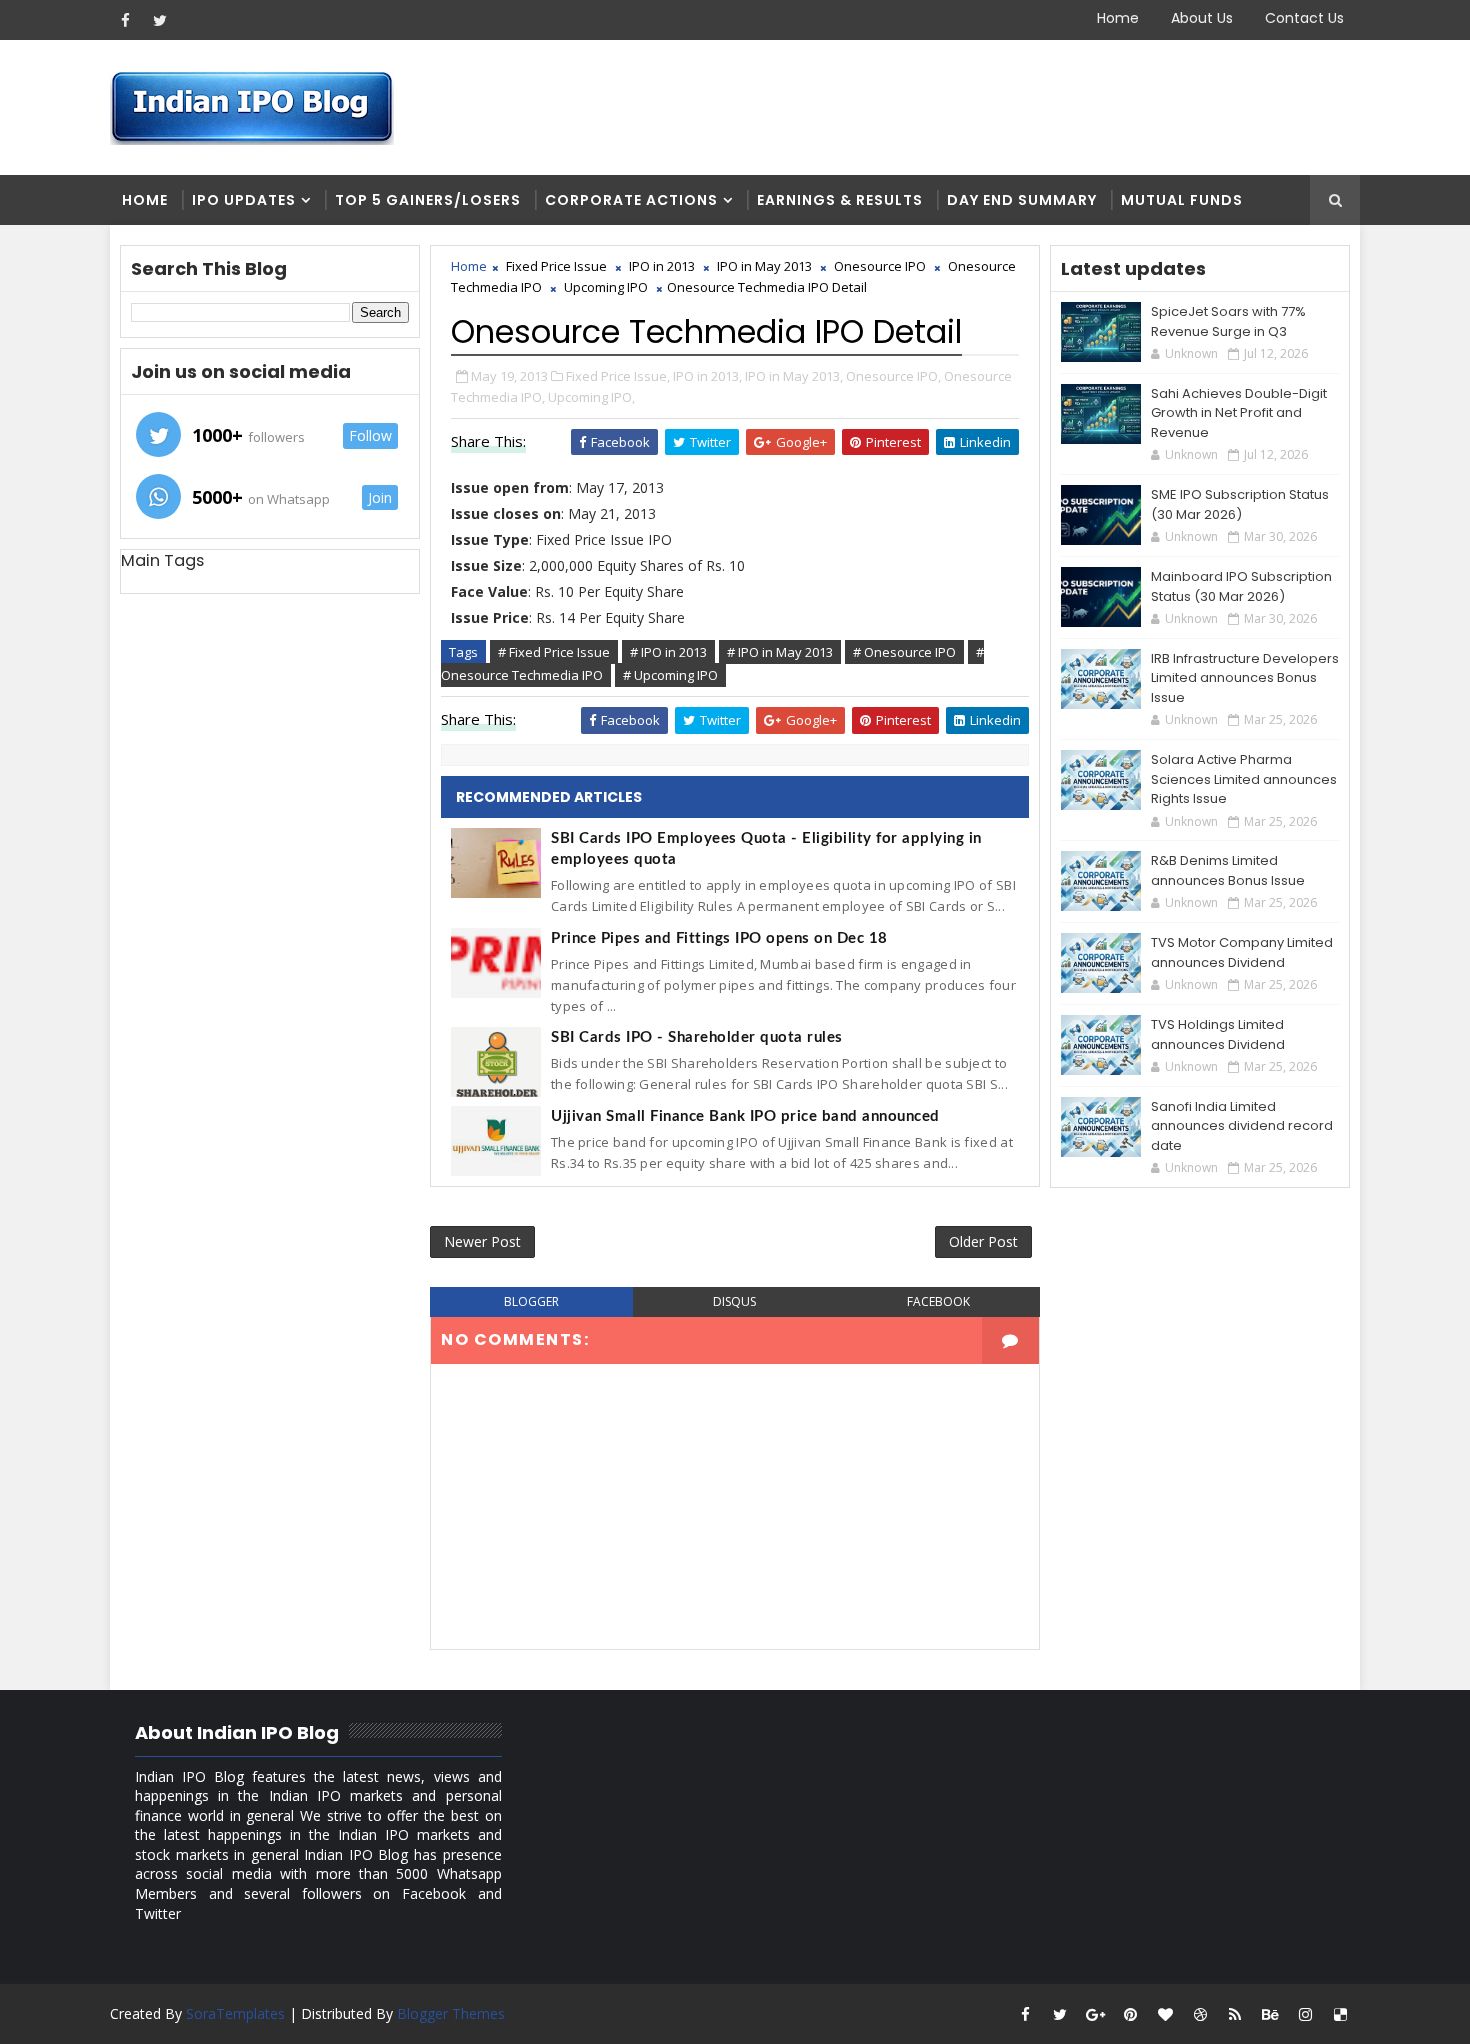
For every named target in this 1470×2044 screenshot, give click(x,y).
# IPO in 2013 (668, 652)
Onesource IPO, (893, 376)
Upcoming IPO (606, 287)
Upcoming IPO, (591, 397)
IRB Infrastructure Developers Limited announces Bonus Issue (1245, 678)
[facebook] (125, 20)
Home (1118, 18)
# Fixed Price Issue (554, 652)
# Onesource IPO (904, 652)
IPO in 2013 (662, 266)
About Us (1202, 18)
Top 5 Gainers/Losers (428, 200)
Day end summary (1022, 200)
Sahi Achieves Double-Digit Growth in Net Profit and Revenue (1239, 413)
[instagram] (1305, 2014)
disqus (734, 1301)
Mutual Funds (1182, 200)
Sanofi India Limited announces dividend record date (1242, 1126)
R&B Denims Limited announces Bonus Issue (1228, 870)
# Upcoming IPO (670, 675)
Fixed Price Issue (556, 266)
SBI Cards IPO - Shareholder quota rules (697, 1037)
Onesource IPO (880, 266)
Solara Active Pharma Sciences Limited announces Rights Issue (1244, 779)
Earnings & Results (840, 200)
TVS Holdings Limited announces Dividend (1218, 1034)
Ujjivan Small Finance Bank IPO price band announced (745, 1116)
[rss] (1235, 2014)
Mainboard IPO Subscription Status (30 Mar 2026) (1241, 586)
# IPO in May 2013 (780, 652)
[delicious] (1340, 2014)
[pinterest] (1130, 2014)
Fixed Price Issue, (618, 376)
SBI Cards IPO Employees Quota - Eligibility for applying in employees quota (766, 849)
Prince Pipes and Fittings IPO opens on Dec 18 (719, 938)
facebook (938, 1301)
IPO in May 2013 (764, 266)
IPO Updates (244, 200)
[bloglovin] (1165, 2014)
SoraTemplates (235, 2013)
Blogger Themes (451, 2013)
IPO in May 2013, (794, 376)
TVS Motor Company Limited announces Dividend (1242, 952)
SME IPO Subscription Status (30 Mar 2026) (1240, 504)
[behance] (1270, 2014)
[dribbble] (1200, 2014)
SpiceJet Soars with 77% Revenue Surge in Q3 (1228, 321)
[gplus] (1095, 2014)
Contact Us (1304, 18)
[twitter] (160, 20)
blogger (531, 1301)
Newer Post (482, 1241)
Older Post (983, 1241)
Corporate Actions (631, 200)
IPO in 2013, (707, 376)
